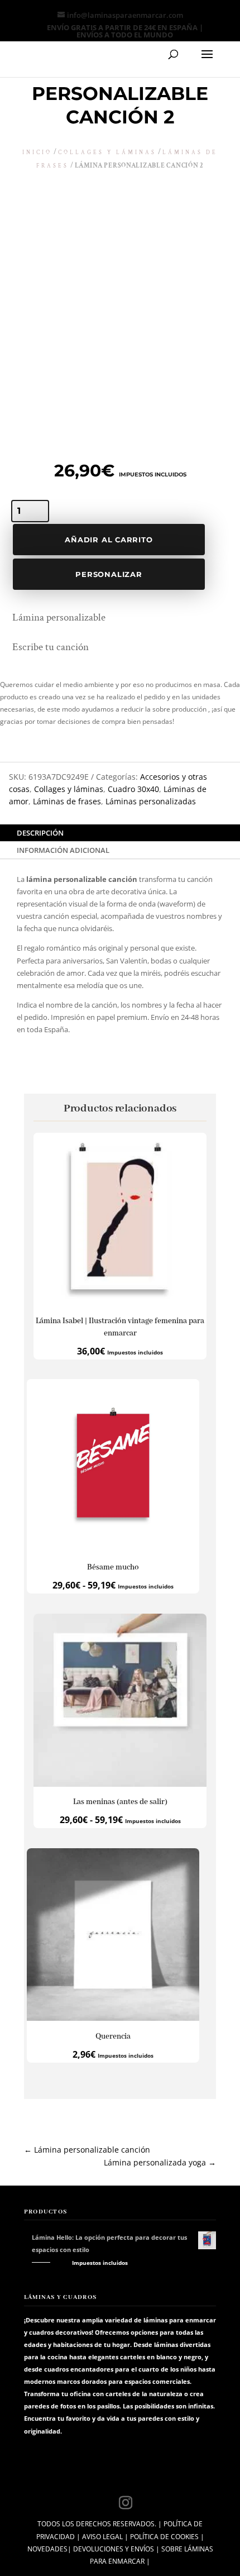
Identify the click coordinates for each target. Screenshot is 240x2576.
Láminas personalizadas (151, 801)
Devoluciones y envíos (114, 2549)
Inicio (37, 153)
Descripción (40, 833)
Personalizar (109, 574)
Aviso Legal (102, 2537)
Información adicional (63, 850)
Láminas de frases (67, 801)
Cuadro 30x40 (133, 789)
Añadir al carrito (109, 540)
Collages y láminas (107, 153)
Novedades (47, 2549)
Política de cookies (164, 2537)
